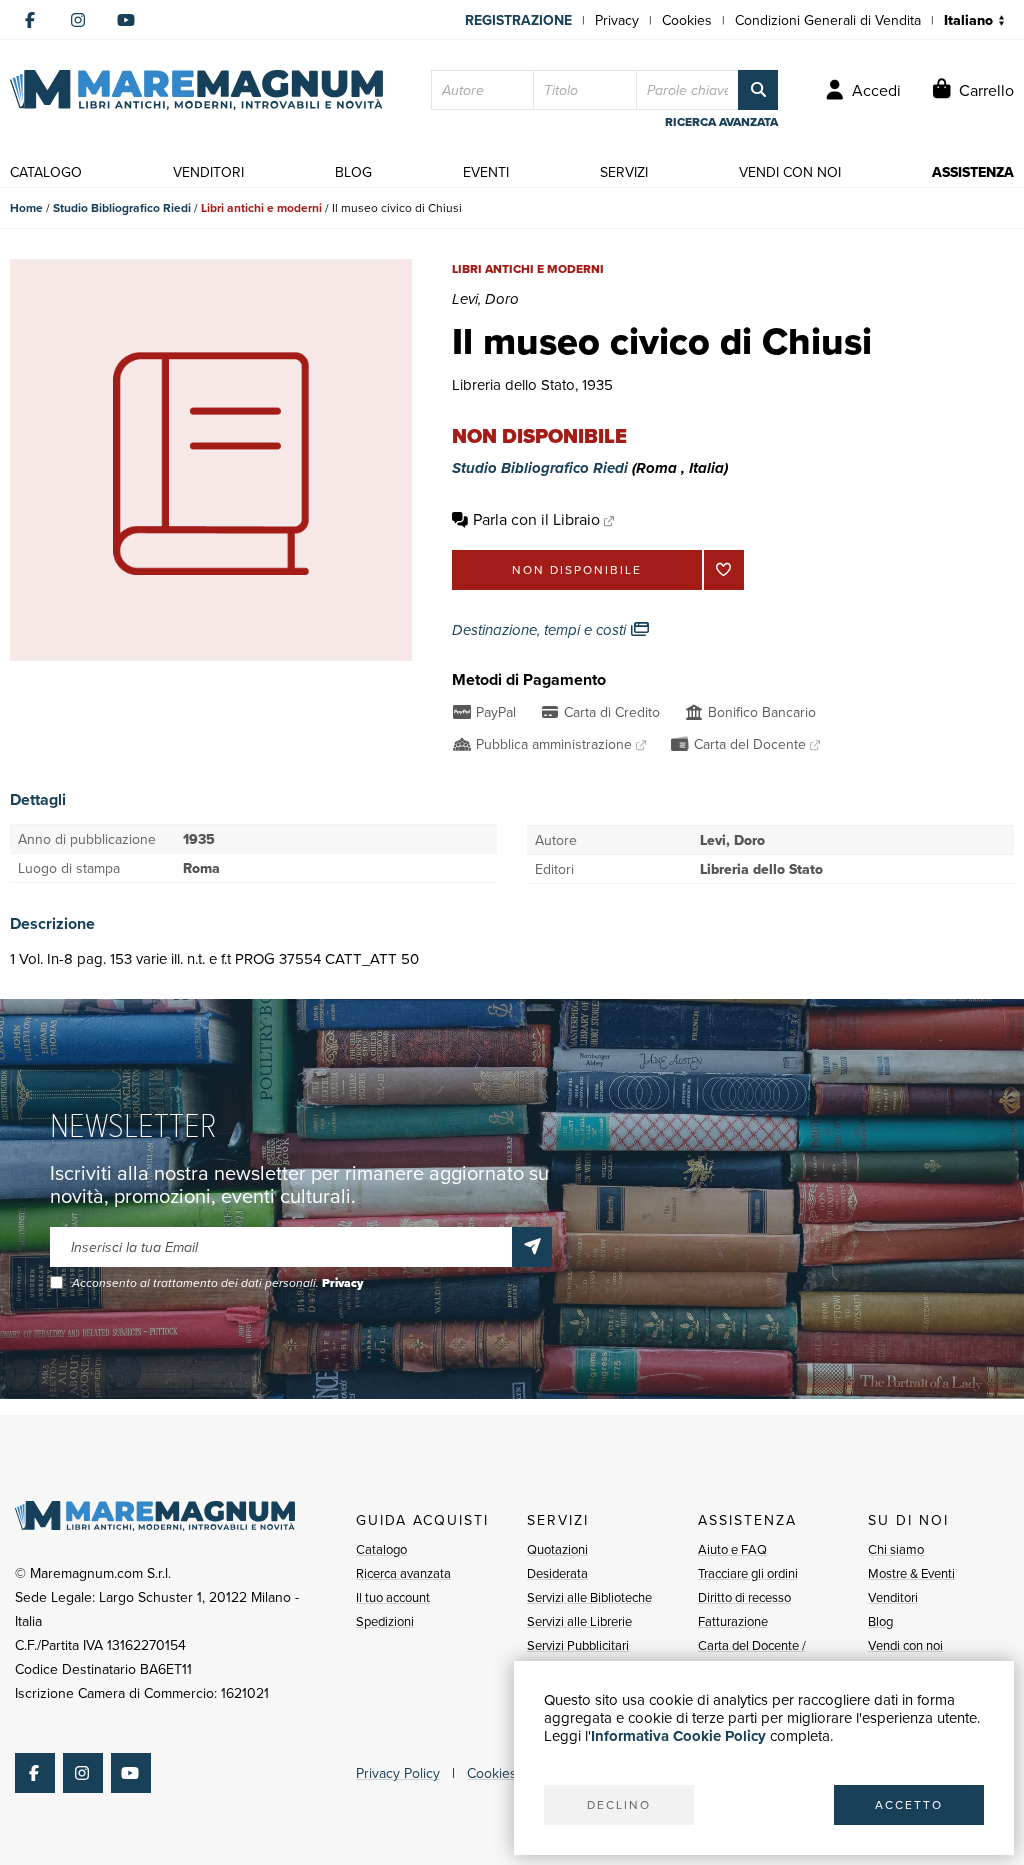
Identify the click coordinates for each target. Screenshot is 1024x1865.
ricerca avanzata (721, 122)
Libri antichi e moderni (261, 207)
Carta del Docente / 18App (752, 1657)
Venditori (893, 1597)
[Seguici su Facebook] (30, 20)
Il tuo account (393, 1597)
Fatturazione (733, 1621)
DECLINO (619, 1804)
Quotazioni (557, 1549)
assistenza (973, 172)
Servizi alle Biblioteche (589, 1597)
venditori (208, 172)
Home (26, 207)
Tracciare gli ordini (748, 1573)
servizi (624, 172)
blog (353, 172)
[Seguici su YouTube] (126, 20)
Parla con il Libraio (536, 519)
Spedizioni (385, 1621)
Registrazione (518, 20)
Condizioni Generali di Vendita (828, 20)
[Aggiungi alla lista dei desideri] (724, 570)
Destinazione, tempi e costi (541, 630)
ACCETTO (909, 1804)
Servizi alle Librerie (579, 1621)
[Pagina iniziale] (196, 90)
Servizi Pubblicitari (578, 1645)
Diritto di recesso (744, 1597)
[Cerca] (758, 90)
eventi (486, 172)
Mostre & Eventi (911, 1573)
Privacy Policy (398, 1773)
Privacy (617, 20)
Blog (880, 1621)
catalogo (46, 172)
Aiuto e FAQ (732, 1549)
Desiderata (557, 1573)
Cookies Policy (512, 1773)
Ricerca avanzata (403, 1573)
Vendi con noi (905, 1645)
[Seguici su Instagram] (78, 20)
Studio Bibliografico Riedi (122, 207)
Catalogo (381, 1549)
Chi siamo (896, 1549)
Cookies (687, 20)
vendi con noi (790, 172)
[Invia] (532, 1247)
